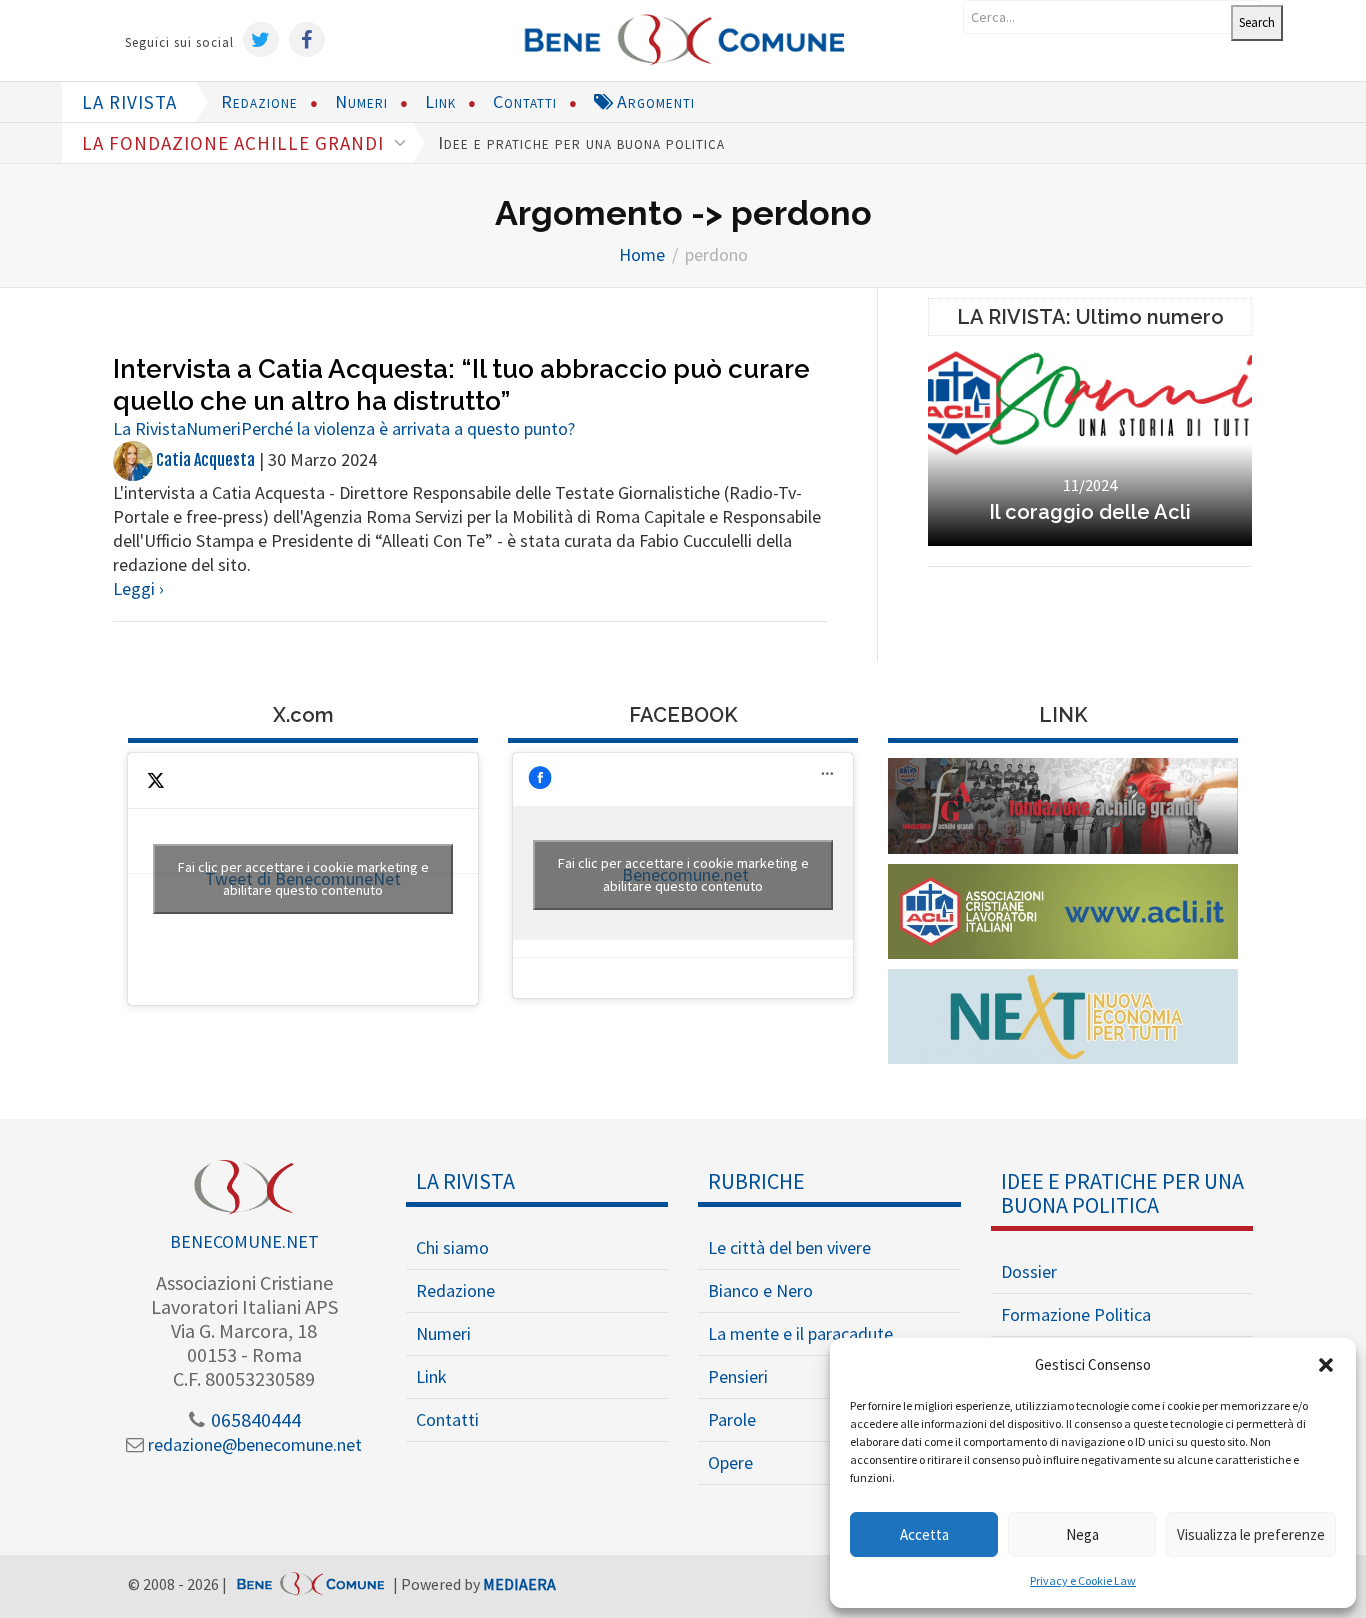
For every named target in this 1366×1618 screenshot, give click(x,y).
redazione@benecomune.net (253, 1444)
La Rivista (149, 428)
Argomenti (653, 101)
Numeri (361, 101)
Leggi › (138, 588)
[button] (1326, 1365)
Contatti (525, 101)
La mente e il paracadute (800, 1333)
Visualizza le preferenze (1251, 1534)
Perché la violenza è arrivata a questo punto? (408, 428)
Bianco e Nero (760, 1290)
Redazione (259, 101)
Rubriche (756, 1181)
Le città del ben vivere (789, 1247)
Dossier (1029, 1271)
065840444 (254, 1419)
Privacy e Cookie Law (1083, 1580)
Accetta (924, 1534)
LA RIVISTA (129, 102)
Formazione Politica (1076, 1314)
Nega (1082, 1534)
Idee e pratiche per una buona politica (581, 142)
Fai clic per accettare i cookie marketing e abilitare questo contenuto (303, 878)
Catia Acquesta (204, 460)
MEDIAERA (519, 1585)
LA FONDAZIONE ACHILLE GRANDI (235, 143)
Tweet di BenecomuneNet (303, 878)
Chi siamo (452, 1247)
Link (440, 101)
